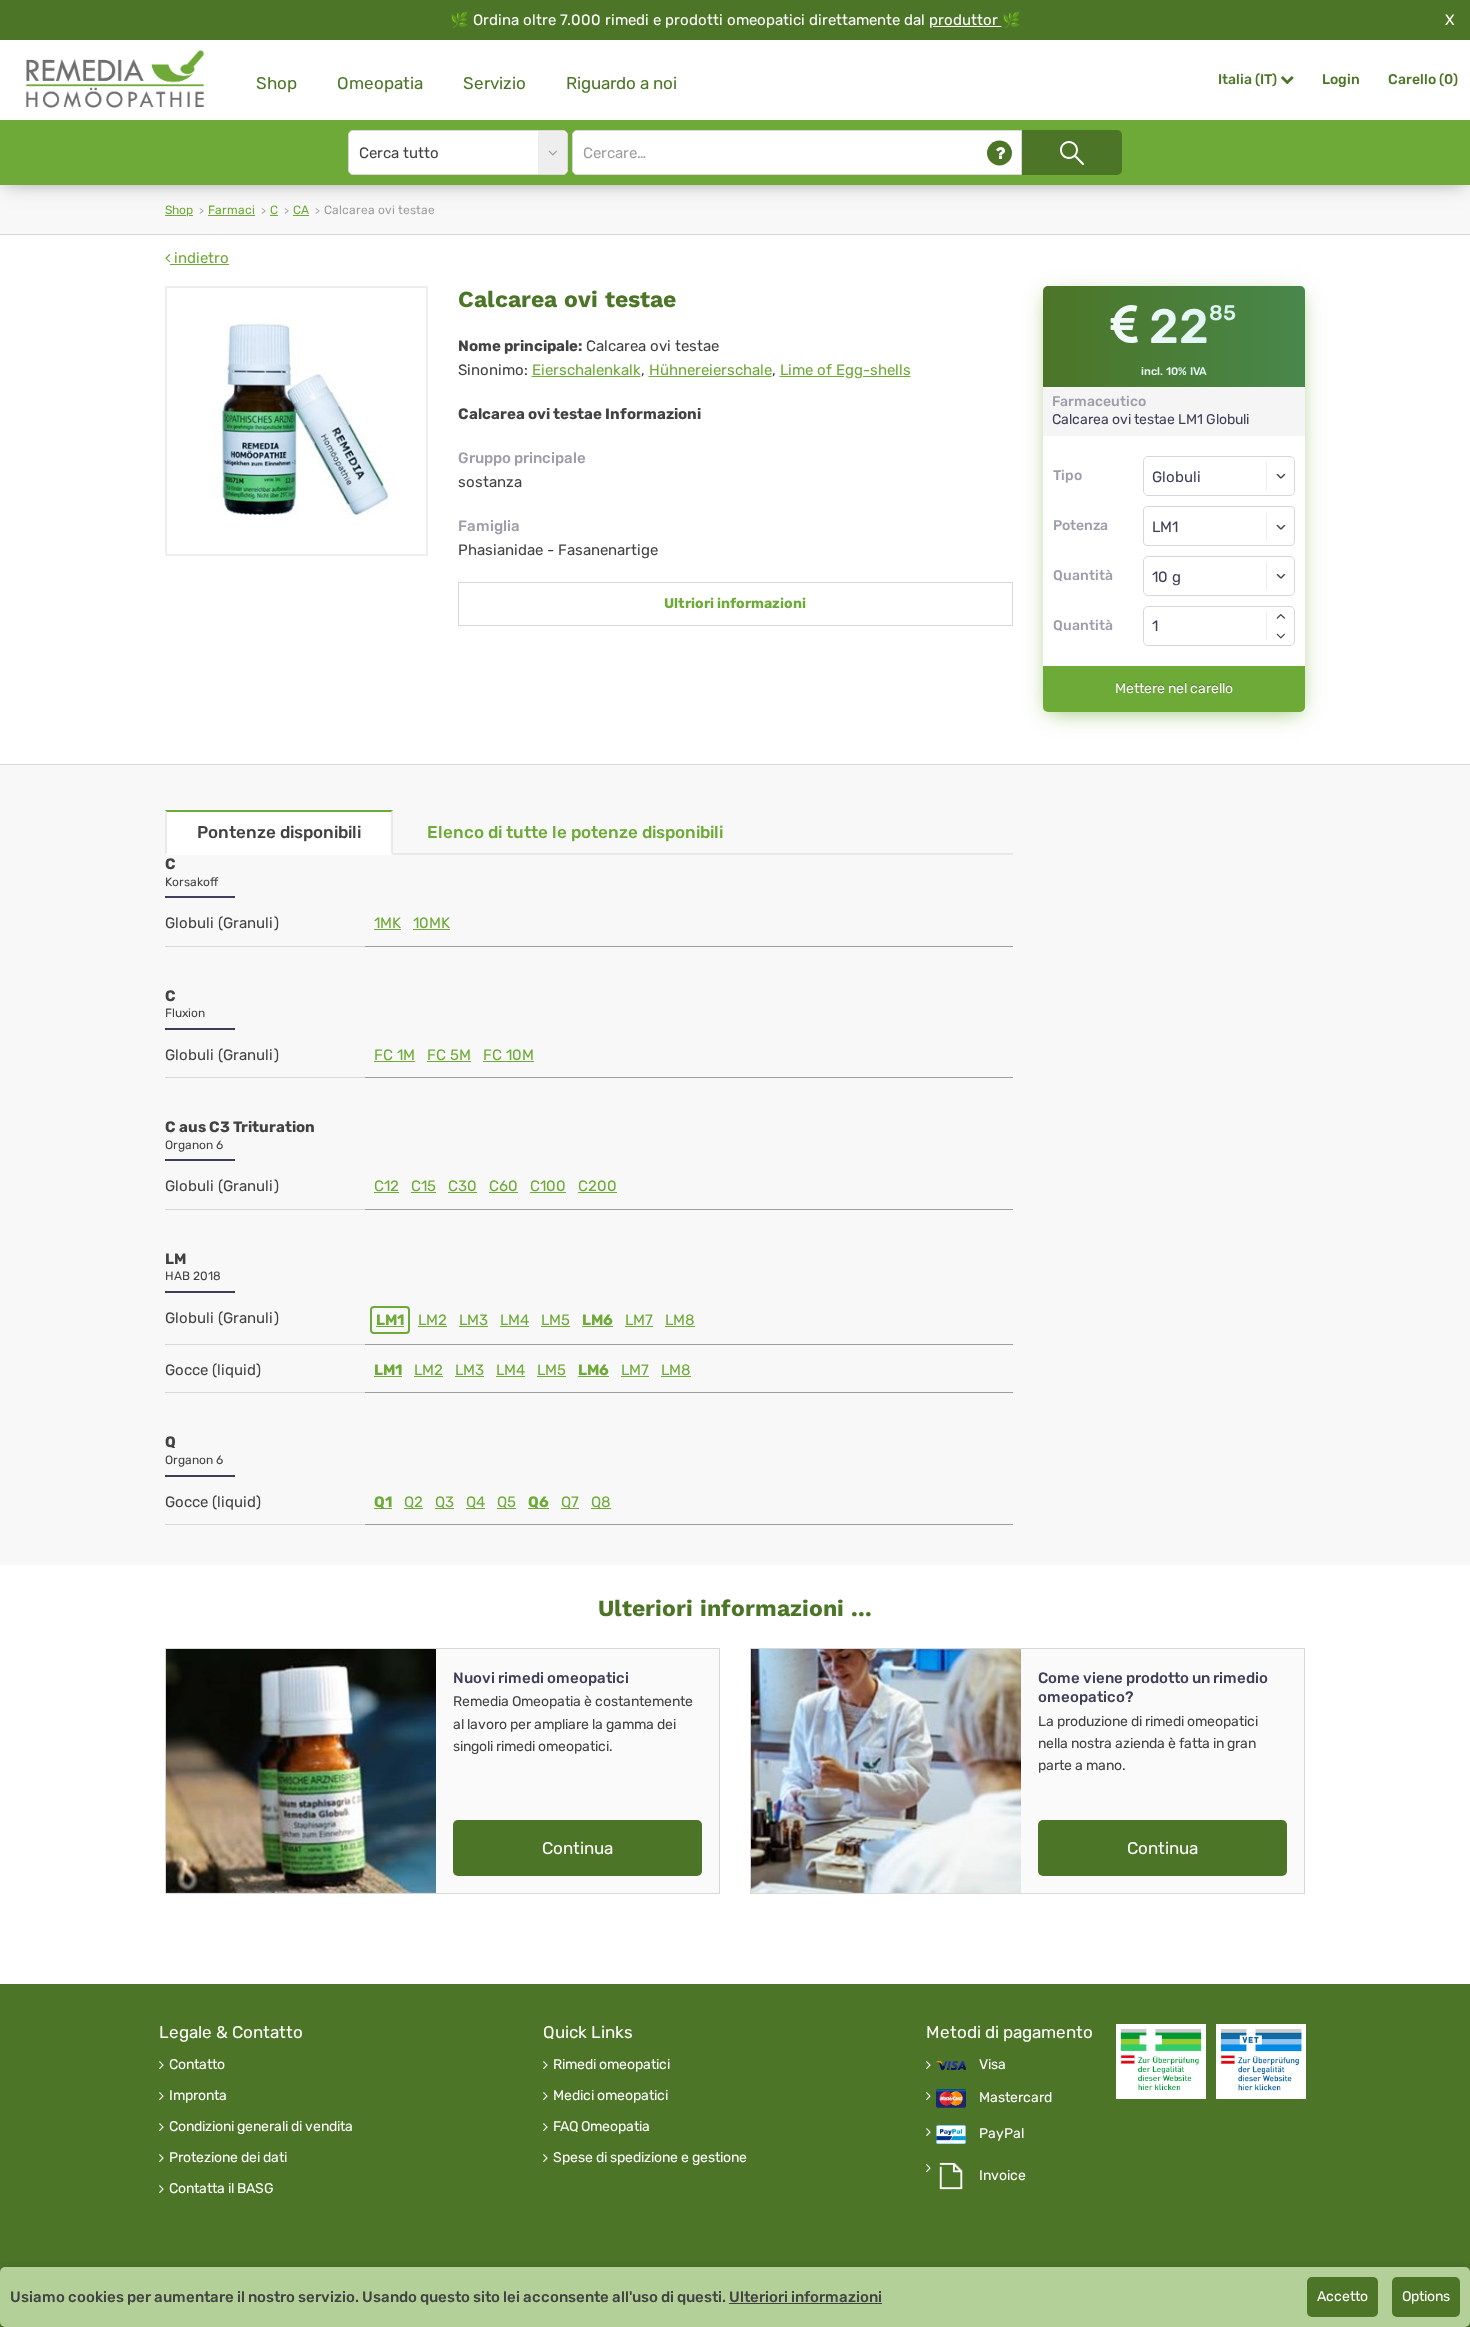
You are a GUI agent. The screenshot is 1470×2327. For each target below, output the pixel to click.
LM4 (514, 1320)
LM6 (597, 1320)
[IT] (116, 79)
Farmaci (231, 210)
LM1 (390, 1320)
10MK (431, 923)
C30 (462, 1186)
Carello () (1423, 79)
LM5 (555, 1320)
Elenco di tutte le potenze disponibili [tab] (575, 832)
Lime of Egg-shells (845, 370)
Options (1426, 2296)
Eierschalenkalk (586, 370)
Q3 (444, 1502)
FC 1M (394, 1055)
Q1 (383, 1502)
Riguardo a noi (621, 83)
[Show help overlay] (999, 152)
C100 (548, 1186)
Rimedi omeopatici (611, 2065)
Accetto (1342, 2296)
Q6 (538, 1502)
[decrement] (1281, 636)
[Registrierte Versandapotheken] (1161, 2061)
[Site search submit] (1072, 152)
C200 (597, 1186)
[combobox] (1219, 526)
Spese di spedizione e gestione (650, 2158)
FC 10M (508, 1055)
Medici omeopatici (610, 2096)
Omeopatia (380, 83)
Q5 (506, 1502)
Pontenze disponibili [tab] (279, 832)
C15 (423, 1186)
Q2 (413, 1502)
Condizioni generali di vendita (261, 2127)
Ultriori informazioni (735, 603)
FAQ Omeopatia (601, 2127)
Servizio (494, 83)
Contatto (197, 2065)
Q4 (475, 1502)
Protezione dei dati (228, 2158)
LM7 (639, 1320)
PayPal (1001, 2134)
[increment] (1281, 616)
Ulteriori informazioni (805, 2297)
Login (1341, 79)
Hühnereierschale (710, 370)
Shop (276, 83)
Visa (992, 2065)
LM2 (432, 1320)
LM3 (473, 1320)
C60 (503, 1186)
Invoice (1002, 2176)
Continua (577, 1848)
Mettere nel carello (1174, 688)
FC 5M (449, 1055)
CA (301, 210)
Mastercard (1015, 2098)
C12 (386, 1186)
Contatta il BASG (221, 2189)
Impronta (198, 2096)
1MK (387, 923)
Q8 (601, 1502)
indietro (199, 258)
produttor (965, 20)
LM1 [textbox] (1165, 527)
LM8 (680, 1320)
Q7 (570, 1502)
